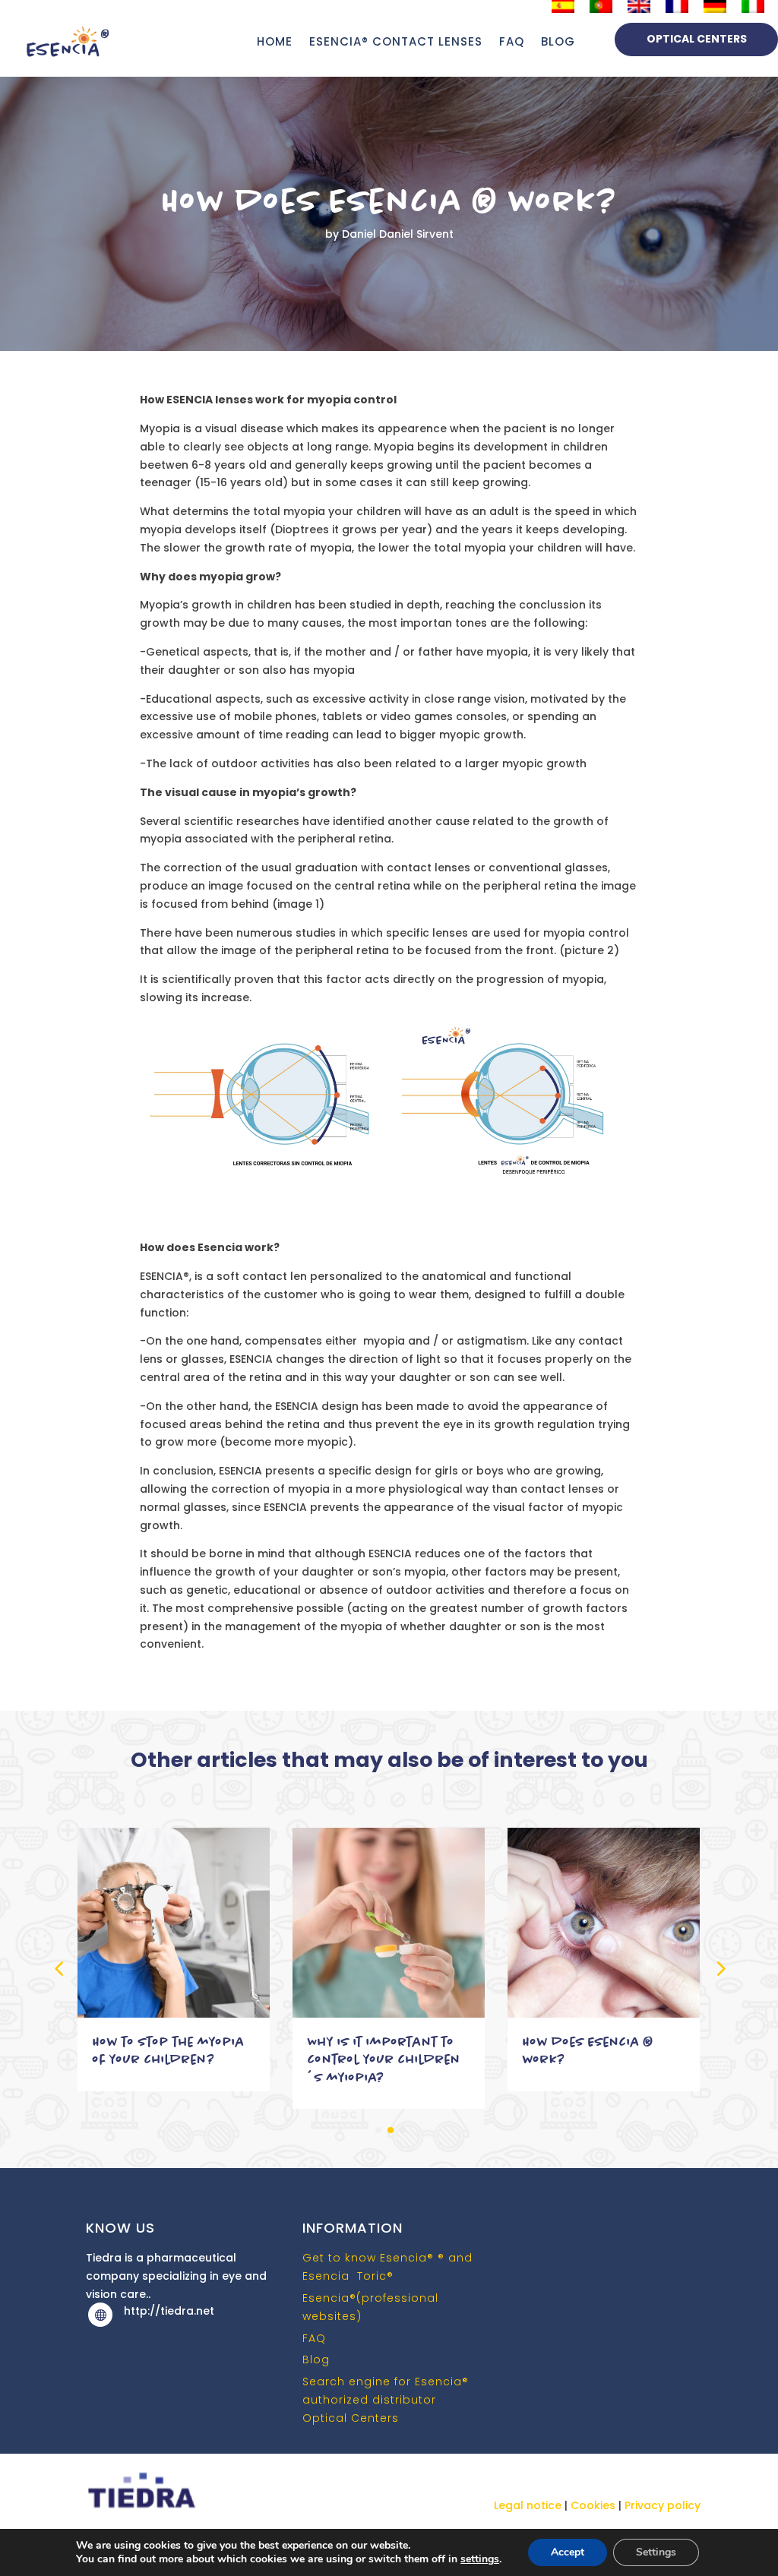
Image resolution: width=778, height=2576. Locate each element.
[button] (719, 1968)
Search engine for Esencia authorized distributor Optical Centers (386, 2400)
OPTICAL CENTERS (697, 39)
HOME (275, 41)
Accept (568, 2552)
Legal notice (529, 2505)
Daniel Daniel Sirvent (398, 234)
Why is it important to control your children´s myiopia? (384, 2059)
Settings (656, 2552)
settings (480, 2559)
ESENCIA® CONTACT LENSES (396, 41)
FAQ (512, 41)
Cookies (593, 2505)
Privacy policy (663, 2505)
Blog (316, 2359)
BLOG (558, 41)
